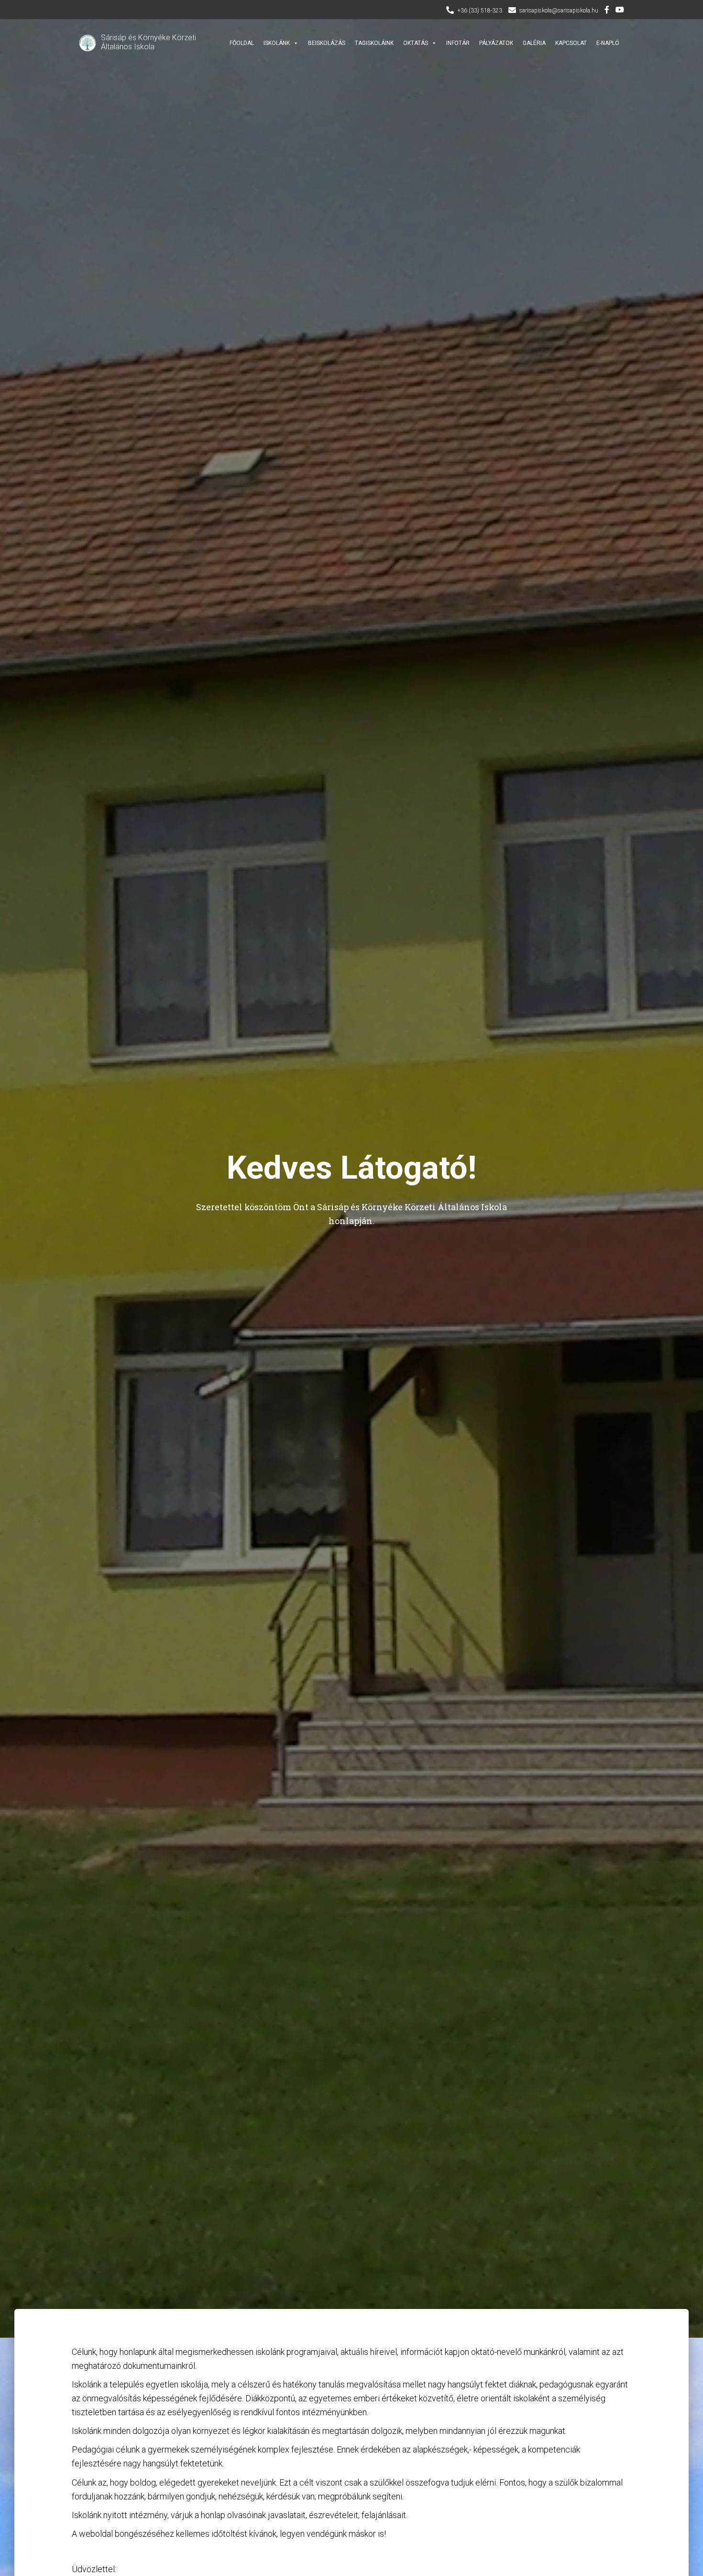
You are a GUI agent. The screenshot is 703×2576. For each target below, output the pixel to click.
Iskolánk (277, 43)
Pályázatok (496, 43)
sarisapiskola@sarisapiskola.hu (559, 11)
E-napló (608, 43)
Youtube (620, 11)
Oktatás (416, 43)
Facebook (607, 11)
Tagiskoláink (374, 43)
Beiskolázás (327, 43)
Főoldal (242, 43)
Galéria (534, 43)
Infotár (458, 43)
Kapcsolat (571, 43)
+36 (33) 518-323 (480, 11)
